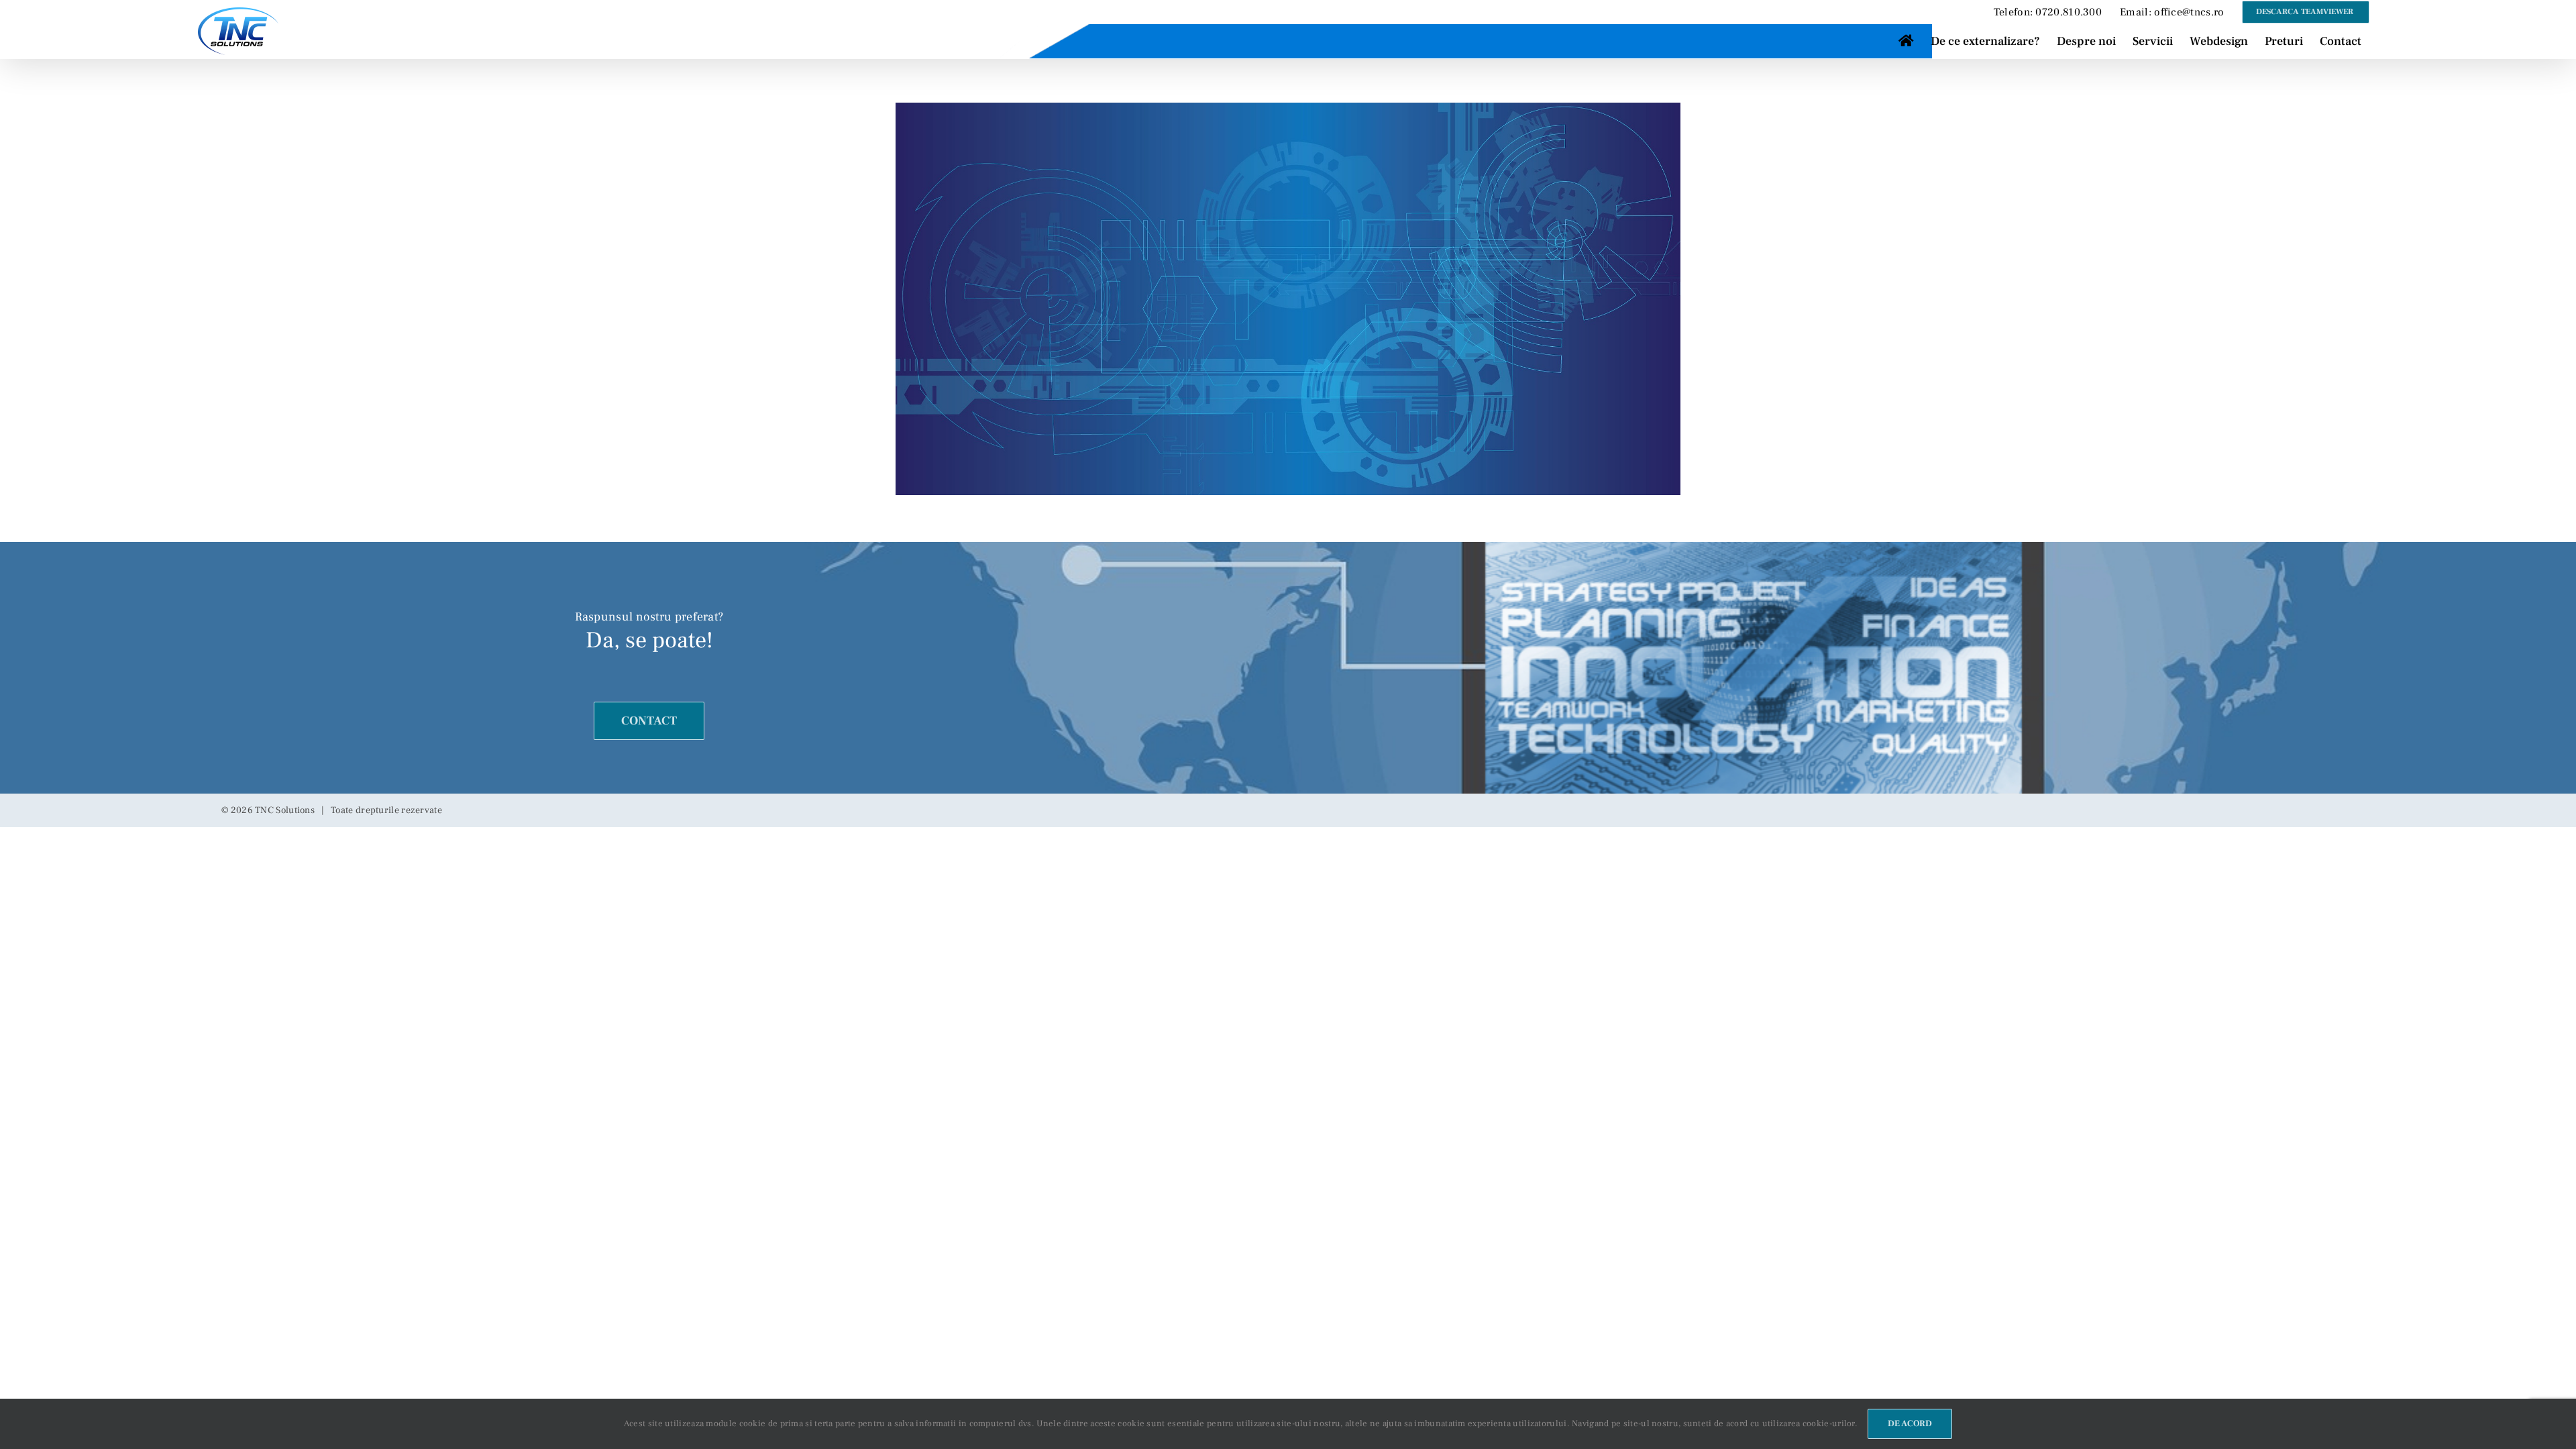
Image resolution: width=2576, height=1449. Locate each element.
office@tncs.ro (2189, 12)
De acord (1910, 1424)
